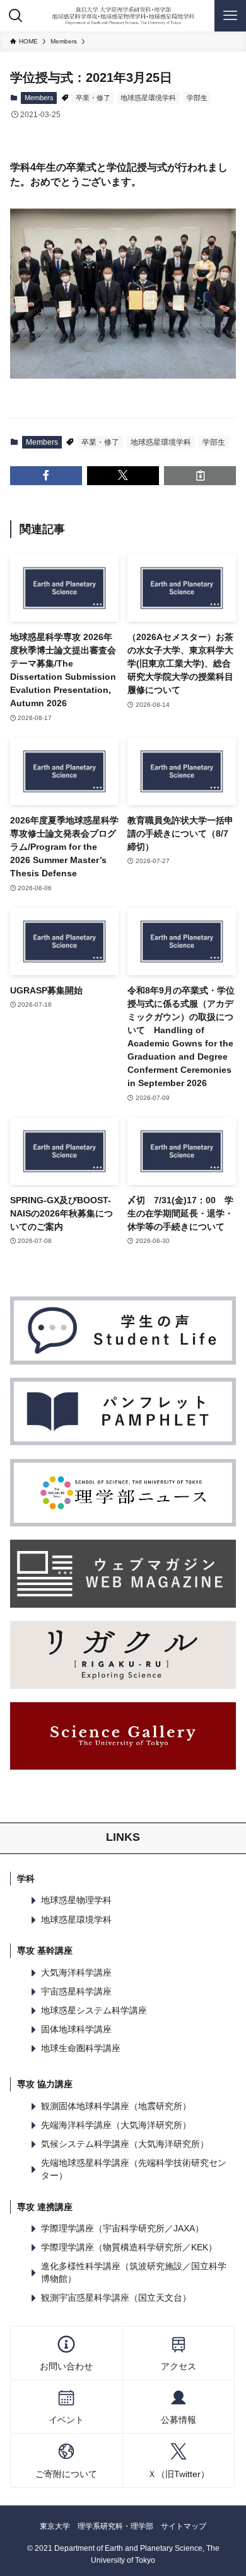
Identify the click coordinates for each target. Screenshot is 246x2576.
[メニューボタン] (230, 16)
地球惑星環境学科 (148, 98)
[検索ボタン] (16, 16)
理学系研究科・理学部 (115, 2526)
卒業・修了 (93, 98)
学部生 (197, 98)
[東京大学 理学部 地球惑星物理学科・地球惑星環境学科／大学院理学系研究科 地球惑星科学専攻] (123, 16)
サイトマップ (184, 2526)
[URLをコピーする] (200, 476)
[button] (46, 476)
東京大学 (55, 2526)
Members (39, 98)
